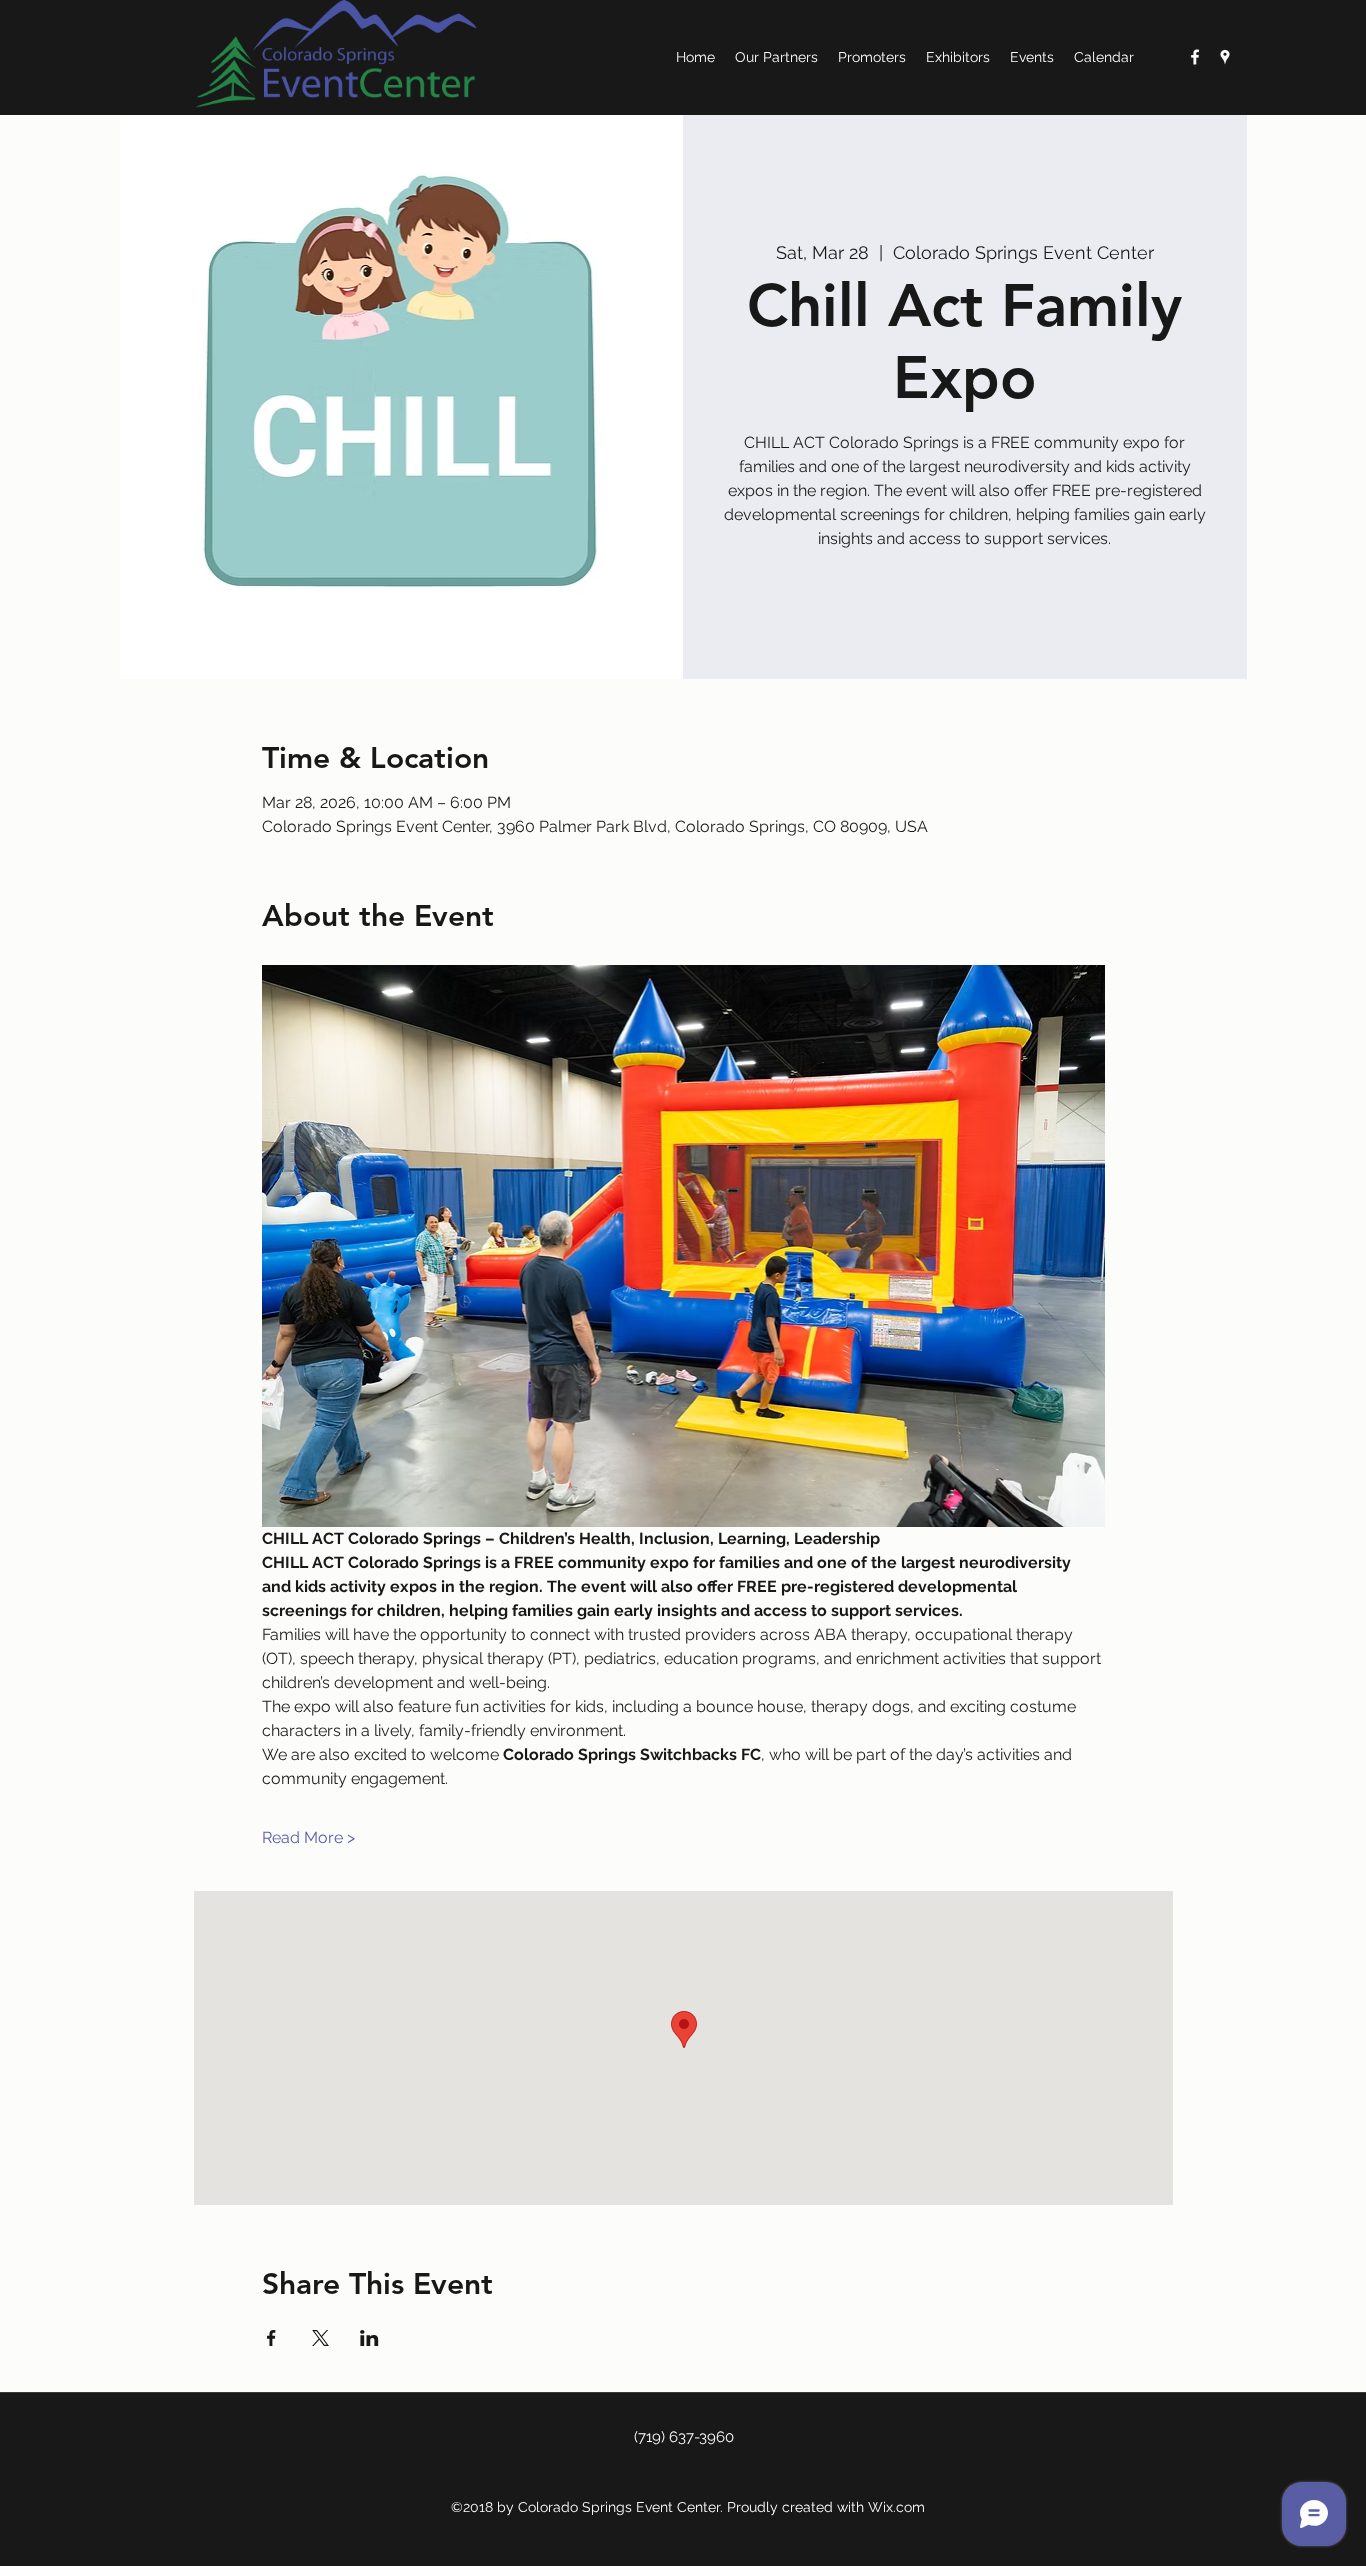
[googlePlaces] (1225, 57)
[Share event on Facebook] (271, 2338)
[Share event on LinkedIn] (369, 2338)
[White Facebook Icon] (1195, 57)
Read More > (308, 1837)
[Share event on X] (320, 2338)
